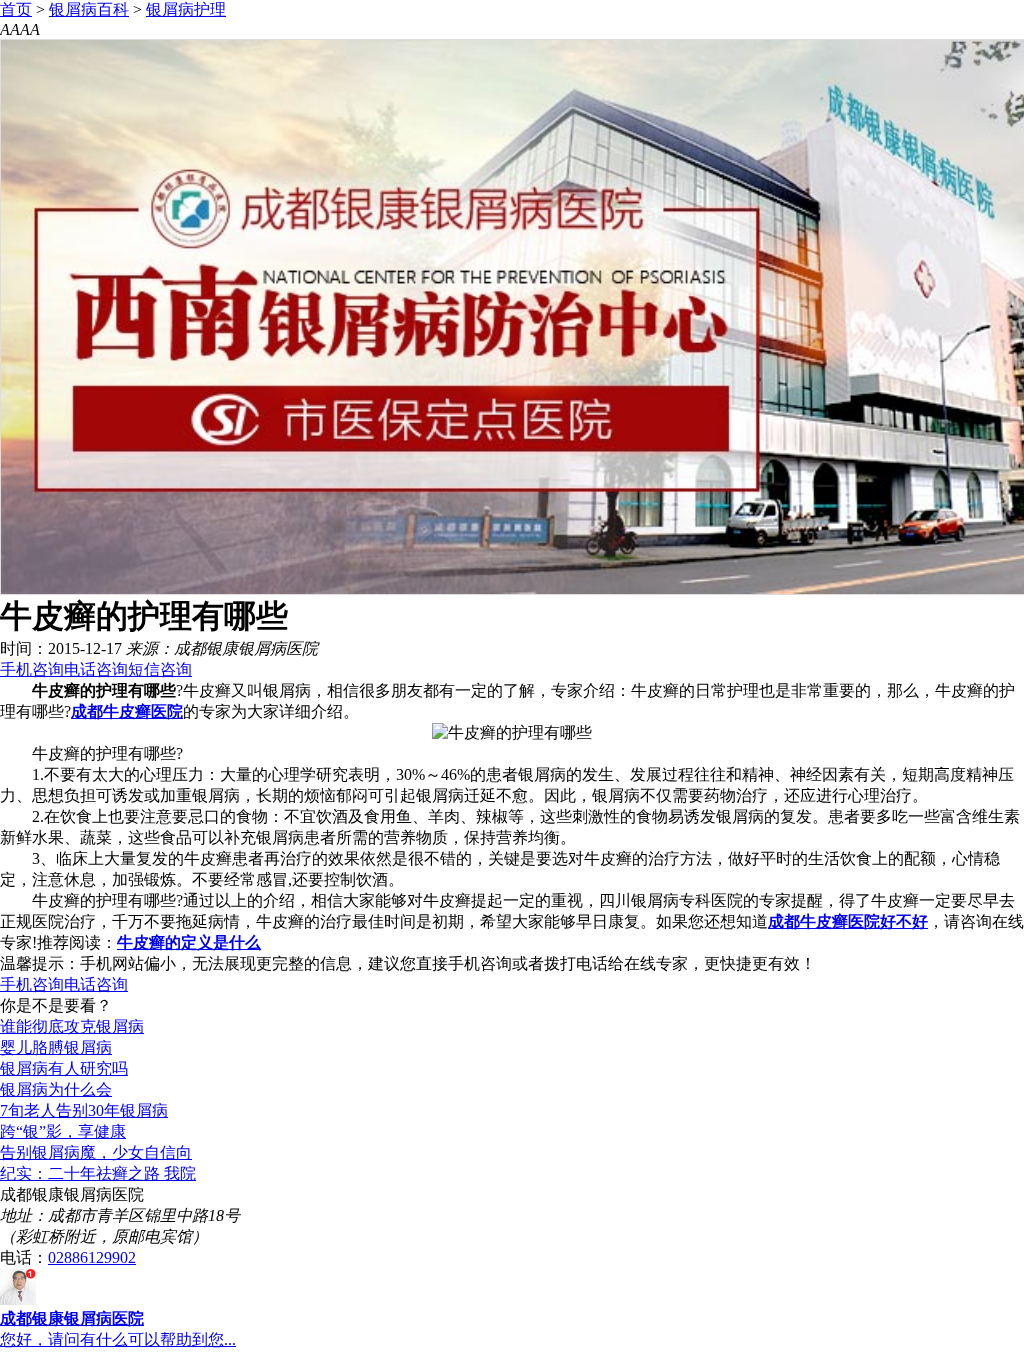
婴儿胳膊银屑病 (56, 1047)
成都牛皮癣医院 (127, 711)
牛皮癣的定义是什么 (189, 942)
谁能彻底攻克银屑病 (72, 1026)
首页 (16, 9)
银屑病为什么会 (56, 1089)
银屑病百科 (89, 9)
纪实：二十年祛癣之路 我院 (98, 1173)
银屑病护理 (186, 9)
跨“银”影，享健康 (63, 1131)
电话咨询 (96, 669)
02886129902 (92, 1257)
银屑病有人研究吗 (64, 1068)
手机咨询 (32, 669)
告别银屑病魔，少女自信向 (96, 1152)
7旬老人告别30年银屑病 (84, 1110)
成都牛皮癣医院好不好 (848, 921)
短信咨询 (160, 669)
